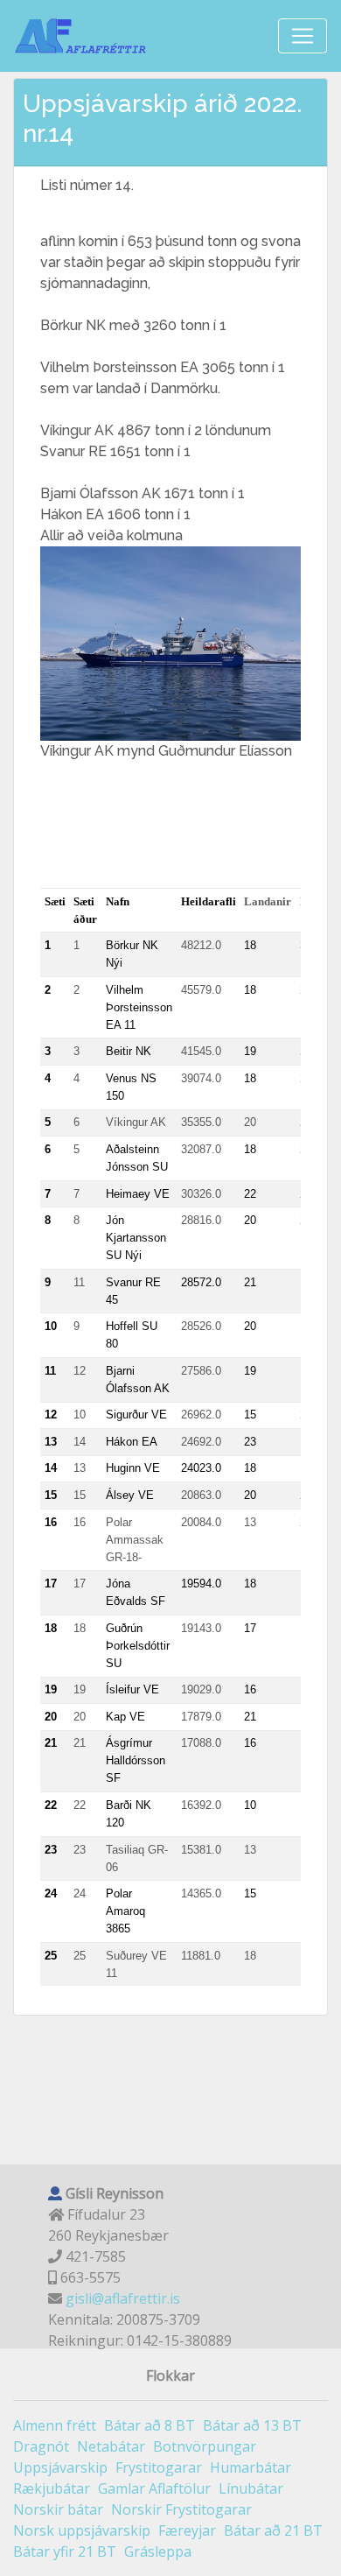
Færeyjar (187, 2530)
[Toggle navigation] (303, 36)
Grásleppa (158, 2551)
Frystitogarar (159, 2467)
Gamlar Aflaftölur (154, 2488)
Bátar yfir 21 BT (65, 2551)
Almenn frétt (55, 2425)
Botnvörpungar (205, 2446)
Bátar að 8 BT (150, 2425)
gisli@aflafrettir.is (123, 2298)
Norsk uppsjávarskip (82, 2530)
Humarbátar (251, 2467)
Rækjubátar (52, 2488)
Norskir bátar (58, 2509)
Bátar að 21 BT (273, 2530)
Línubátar (251, 2488)
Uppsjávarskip (60, 2467)
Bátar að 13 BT (252, 2425)
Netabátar (111, 2446)
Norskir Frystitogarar (181, 2509)
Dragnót (41, 2446)
